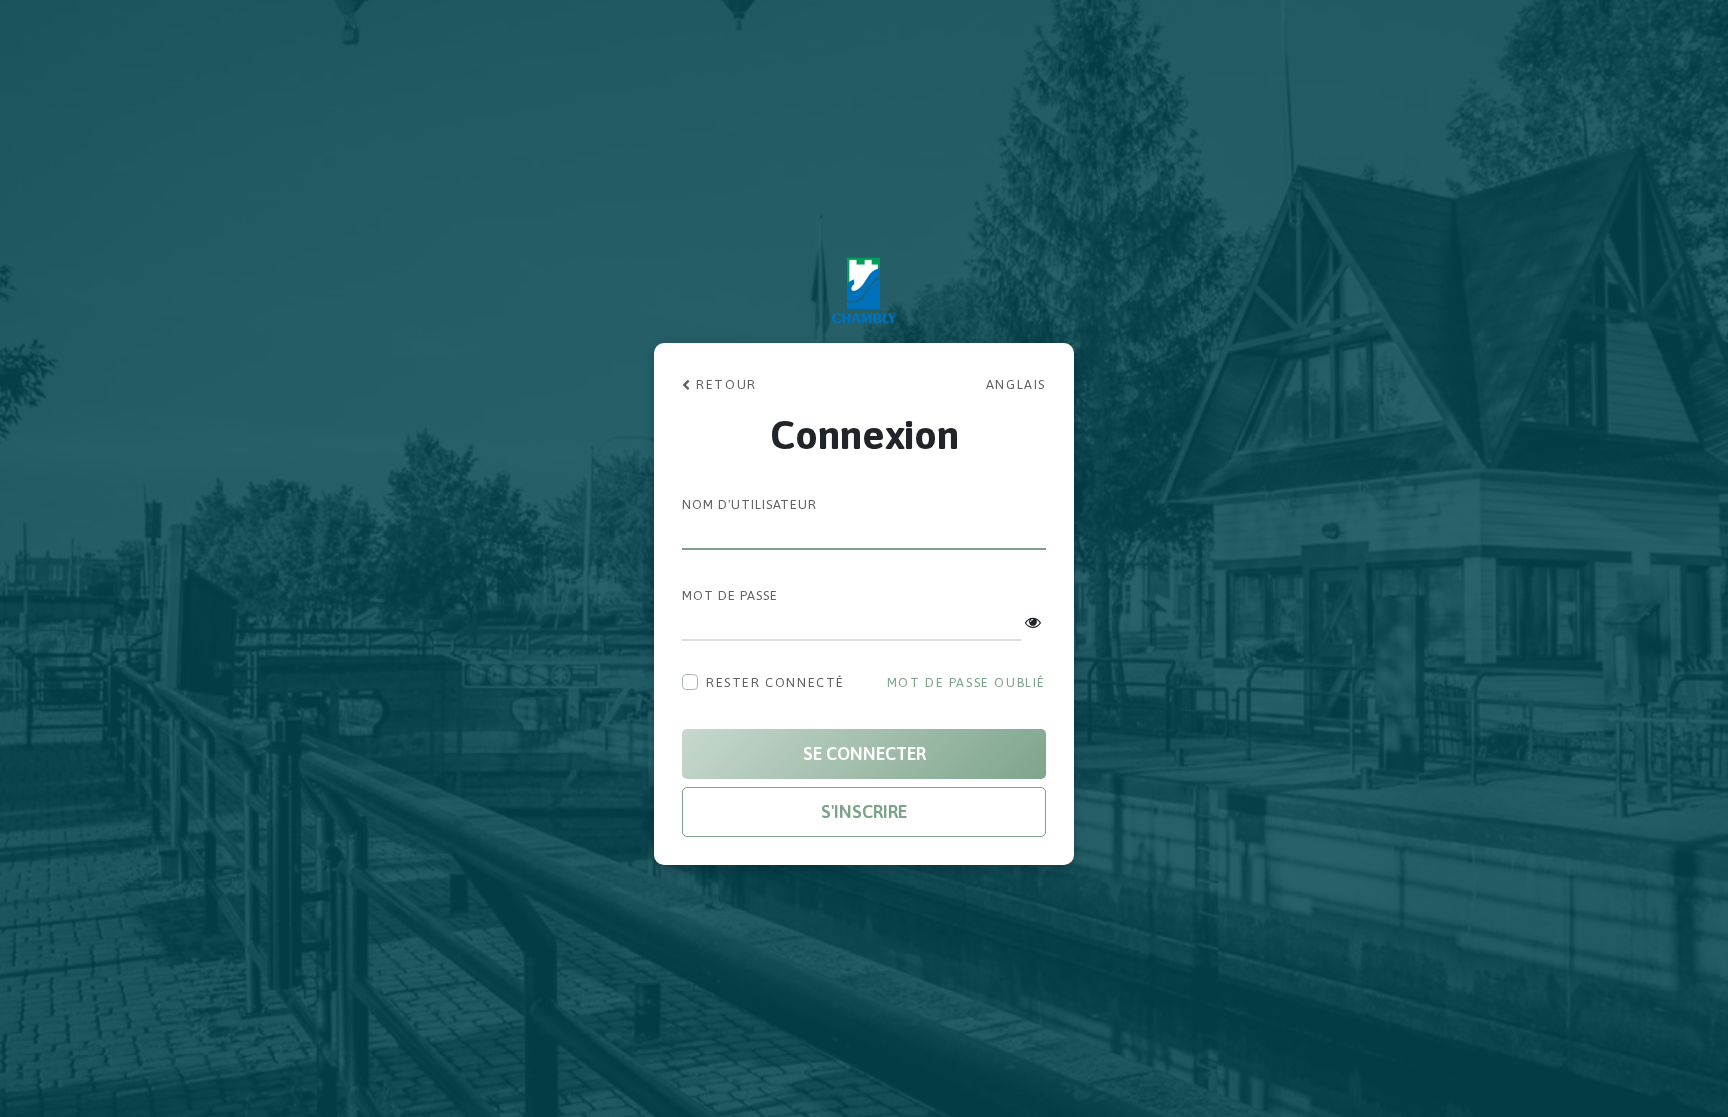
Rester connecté (775, 682)
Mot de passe (730, 595)
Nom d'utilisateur (749, 504)
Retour (724, 384)
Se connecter (864, 753)
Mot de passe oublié (966, 682)
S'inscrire (864, 811)
